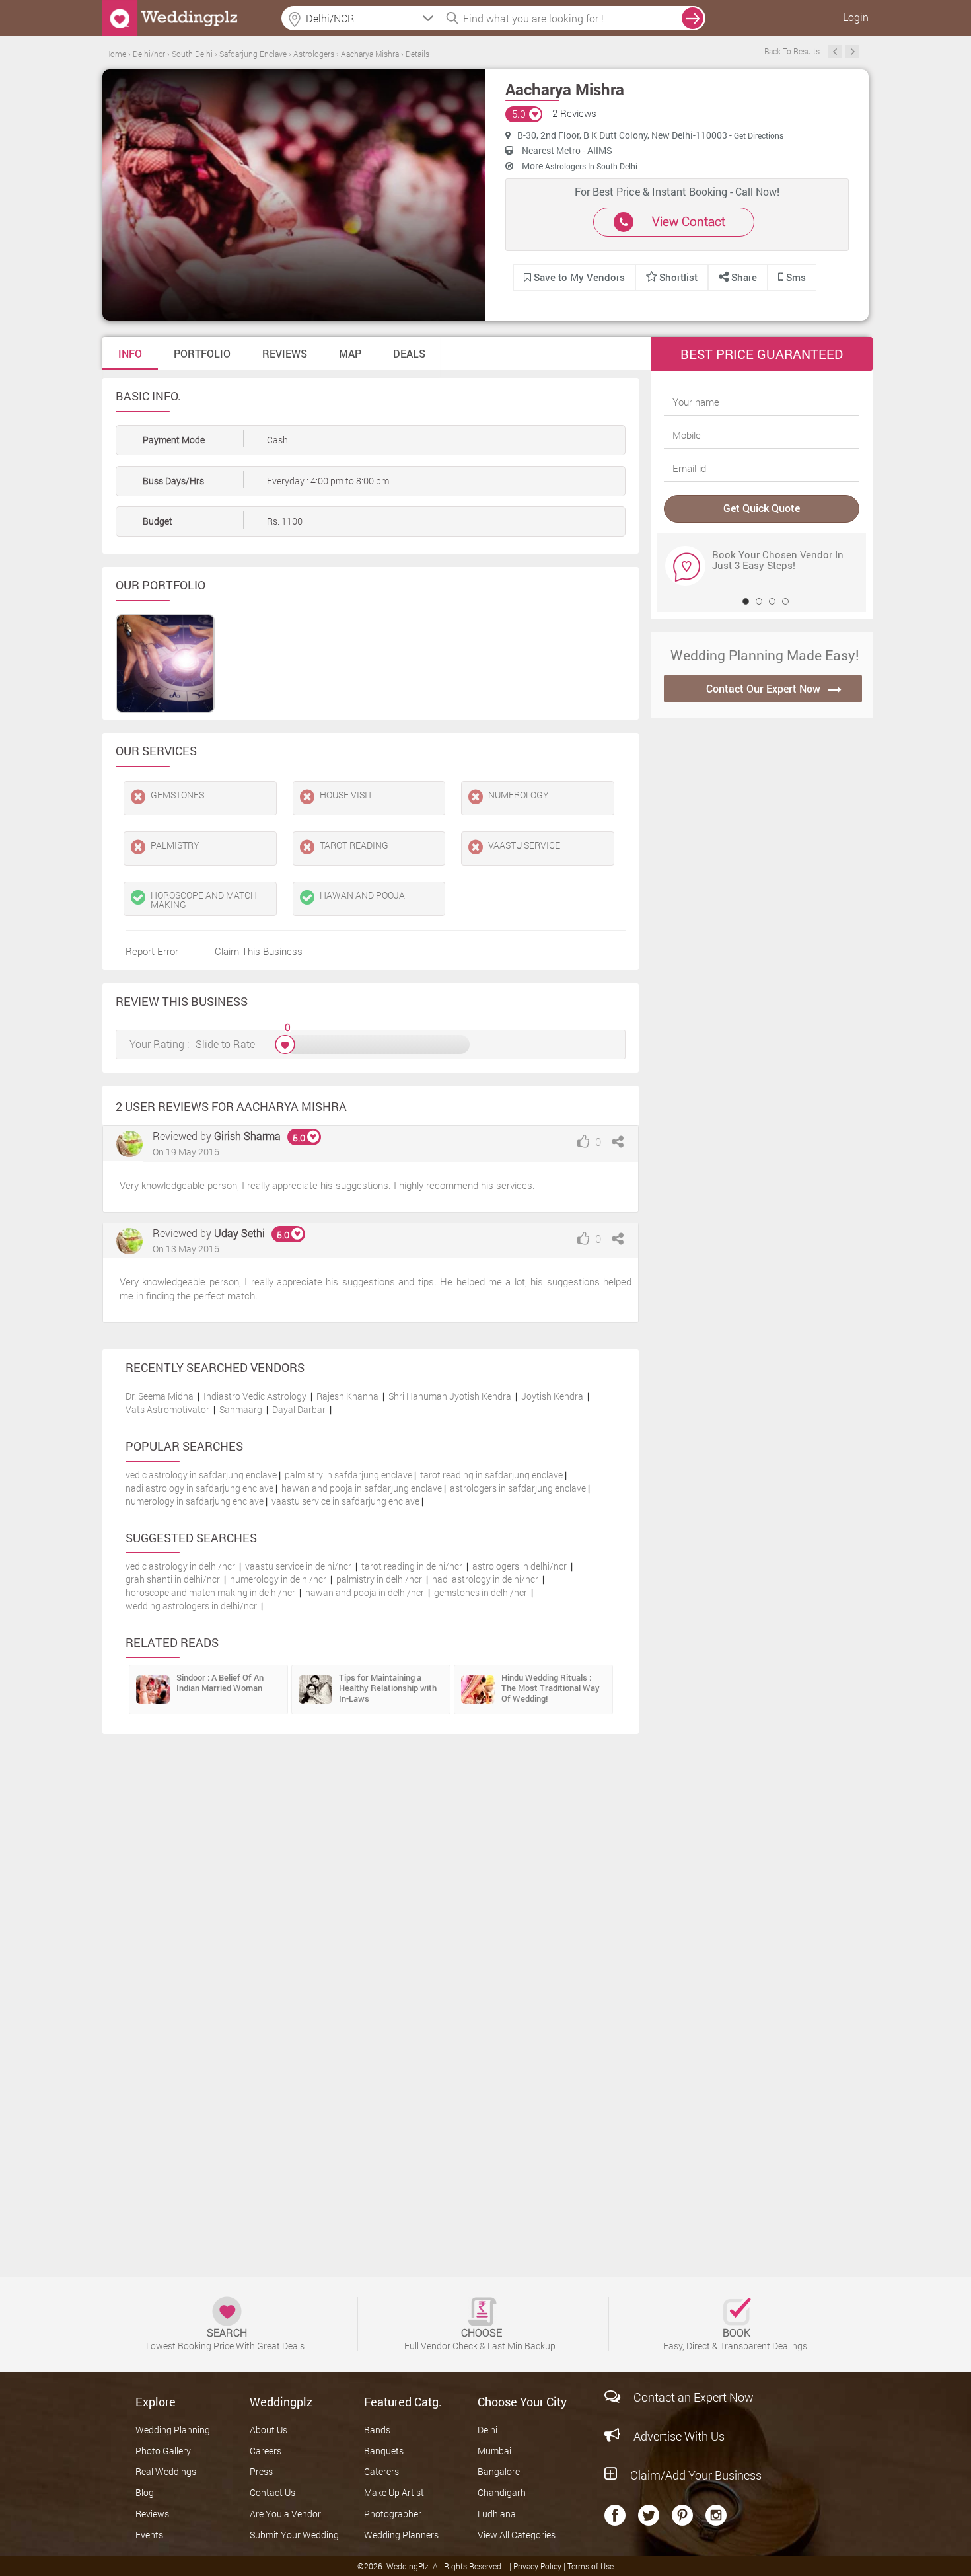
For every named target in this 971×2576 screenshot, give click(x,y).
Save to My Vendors (578, 277)
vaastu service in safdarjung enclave (345, 1501)
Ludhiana (497, 2514)
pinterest (682, 2515)
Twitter (649, 2515)
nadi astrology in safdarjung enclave (199, 1488)
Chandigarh (502, 2492)
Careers (266, 2451)
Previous (835, 52)
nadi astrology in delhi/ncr (485, 1579)
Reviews (285, 353)
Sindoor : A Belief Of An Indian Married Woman (220, 1683)
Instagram (716, 2515)
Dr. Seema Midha (160, 1396)
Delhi (487, 2430)
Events (149, 2535)
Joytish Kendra (552, 1396)
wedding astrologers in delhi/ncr (191, 1606)
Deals (409, 353)
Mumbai (494, 2451)
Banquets (384, 2451)
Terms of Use (591, 2566)
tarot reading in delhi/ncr (412, 1566)
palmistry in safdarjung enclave (348, 1475)
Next (852, 52)
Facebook (615, 2515)
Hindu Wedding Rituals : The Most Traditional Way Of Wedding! (551, 1688)
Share (743, 277)
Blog (145, 2492)
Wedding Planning (173, 2430)
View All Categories (517, 2535)
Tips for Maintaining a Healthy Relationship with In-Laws (388, 1688)
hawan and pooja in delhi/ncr (365, 1592)
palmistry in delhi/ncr (379, 1579)
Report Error (152, 951)
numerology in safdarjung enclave (195, 1501)
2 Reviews (576, 113)
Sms (795, 277)
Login (856, 17)
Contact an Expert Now (694, 2397)
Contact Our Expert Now (763, 688)
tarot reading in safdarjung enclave (491, 1475)
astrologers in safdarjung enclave (518, 1488)
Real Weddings (166, 2471)
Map (350, 353)
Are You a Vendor (285, 2514)
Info (130, 353)
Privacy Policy (538, 2566)
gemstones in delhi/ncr (481, 1592)
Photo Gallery (163, 2451)
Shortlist (678, 277)
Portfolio (202, 353)
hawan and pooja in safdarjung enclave (362, 1488)
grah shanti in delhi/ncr (173, 1579)
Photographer (393, 2514)
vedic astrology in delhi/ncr (180, 1566)
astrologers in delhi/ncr (520, 1566)
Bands (377, 2430)
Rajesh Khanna (347, 1396)
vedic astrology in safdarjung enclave (201, 1475)
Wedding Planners (401, 2535)
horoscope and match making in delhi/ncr (210, 1592)
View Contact (689, 221)
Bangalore (499, 2471)
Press (261, 2471)
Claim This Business (259, 951)
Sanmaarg (241, 1409)
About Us (269, 2430)
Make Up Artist (394, 2492)
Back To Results (792, 51)
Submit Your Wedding (294, 2535)
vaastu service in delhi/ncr (298, 1566)
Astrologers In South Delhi (591, 166)
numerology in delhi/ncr (278, 1579)
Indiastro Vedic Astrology (255, 1396)
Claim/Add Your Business (696, 2475)
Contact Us (272, 2492)
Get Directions (759, 135)
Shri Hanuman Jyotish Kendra (450, 1396)
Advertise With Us (679, 2436)
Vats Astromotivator (167, 1409)
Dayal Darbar (299, 1409)
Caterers (381, 2471)
